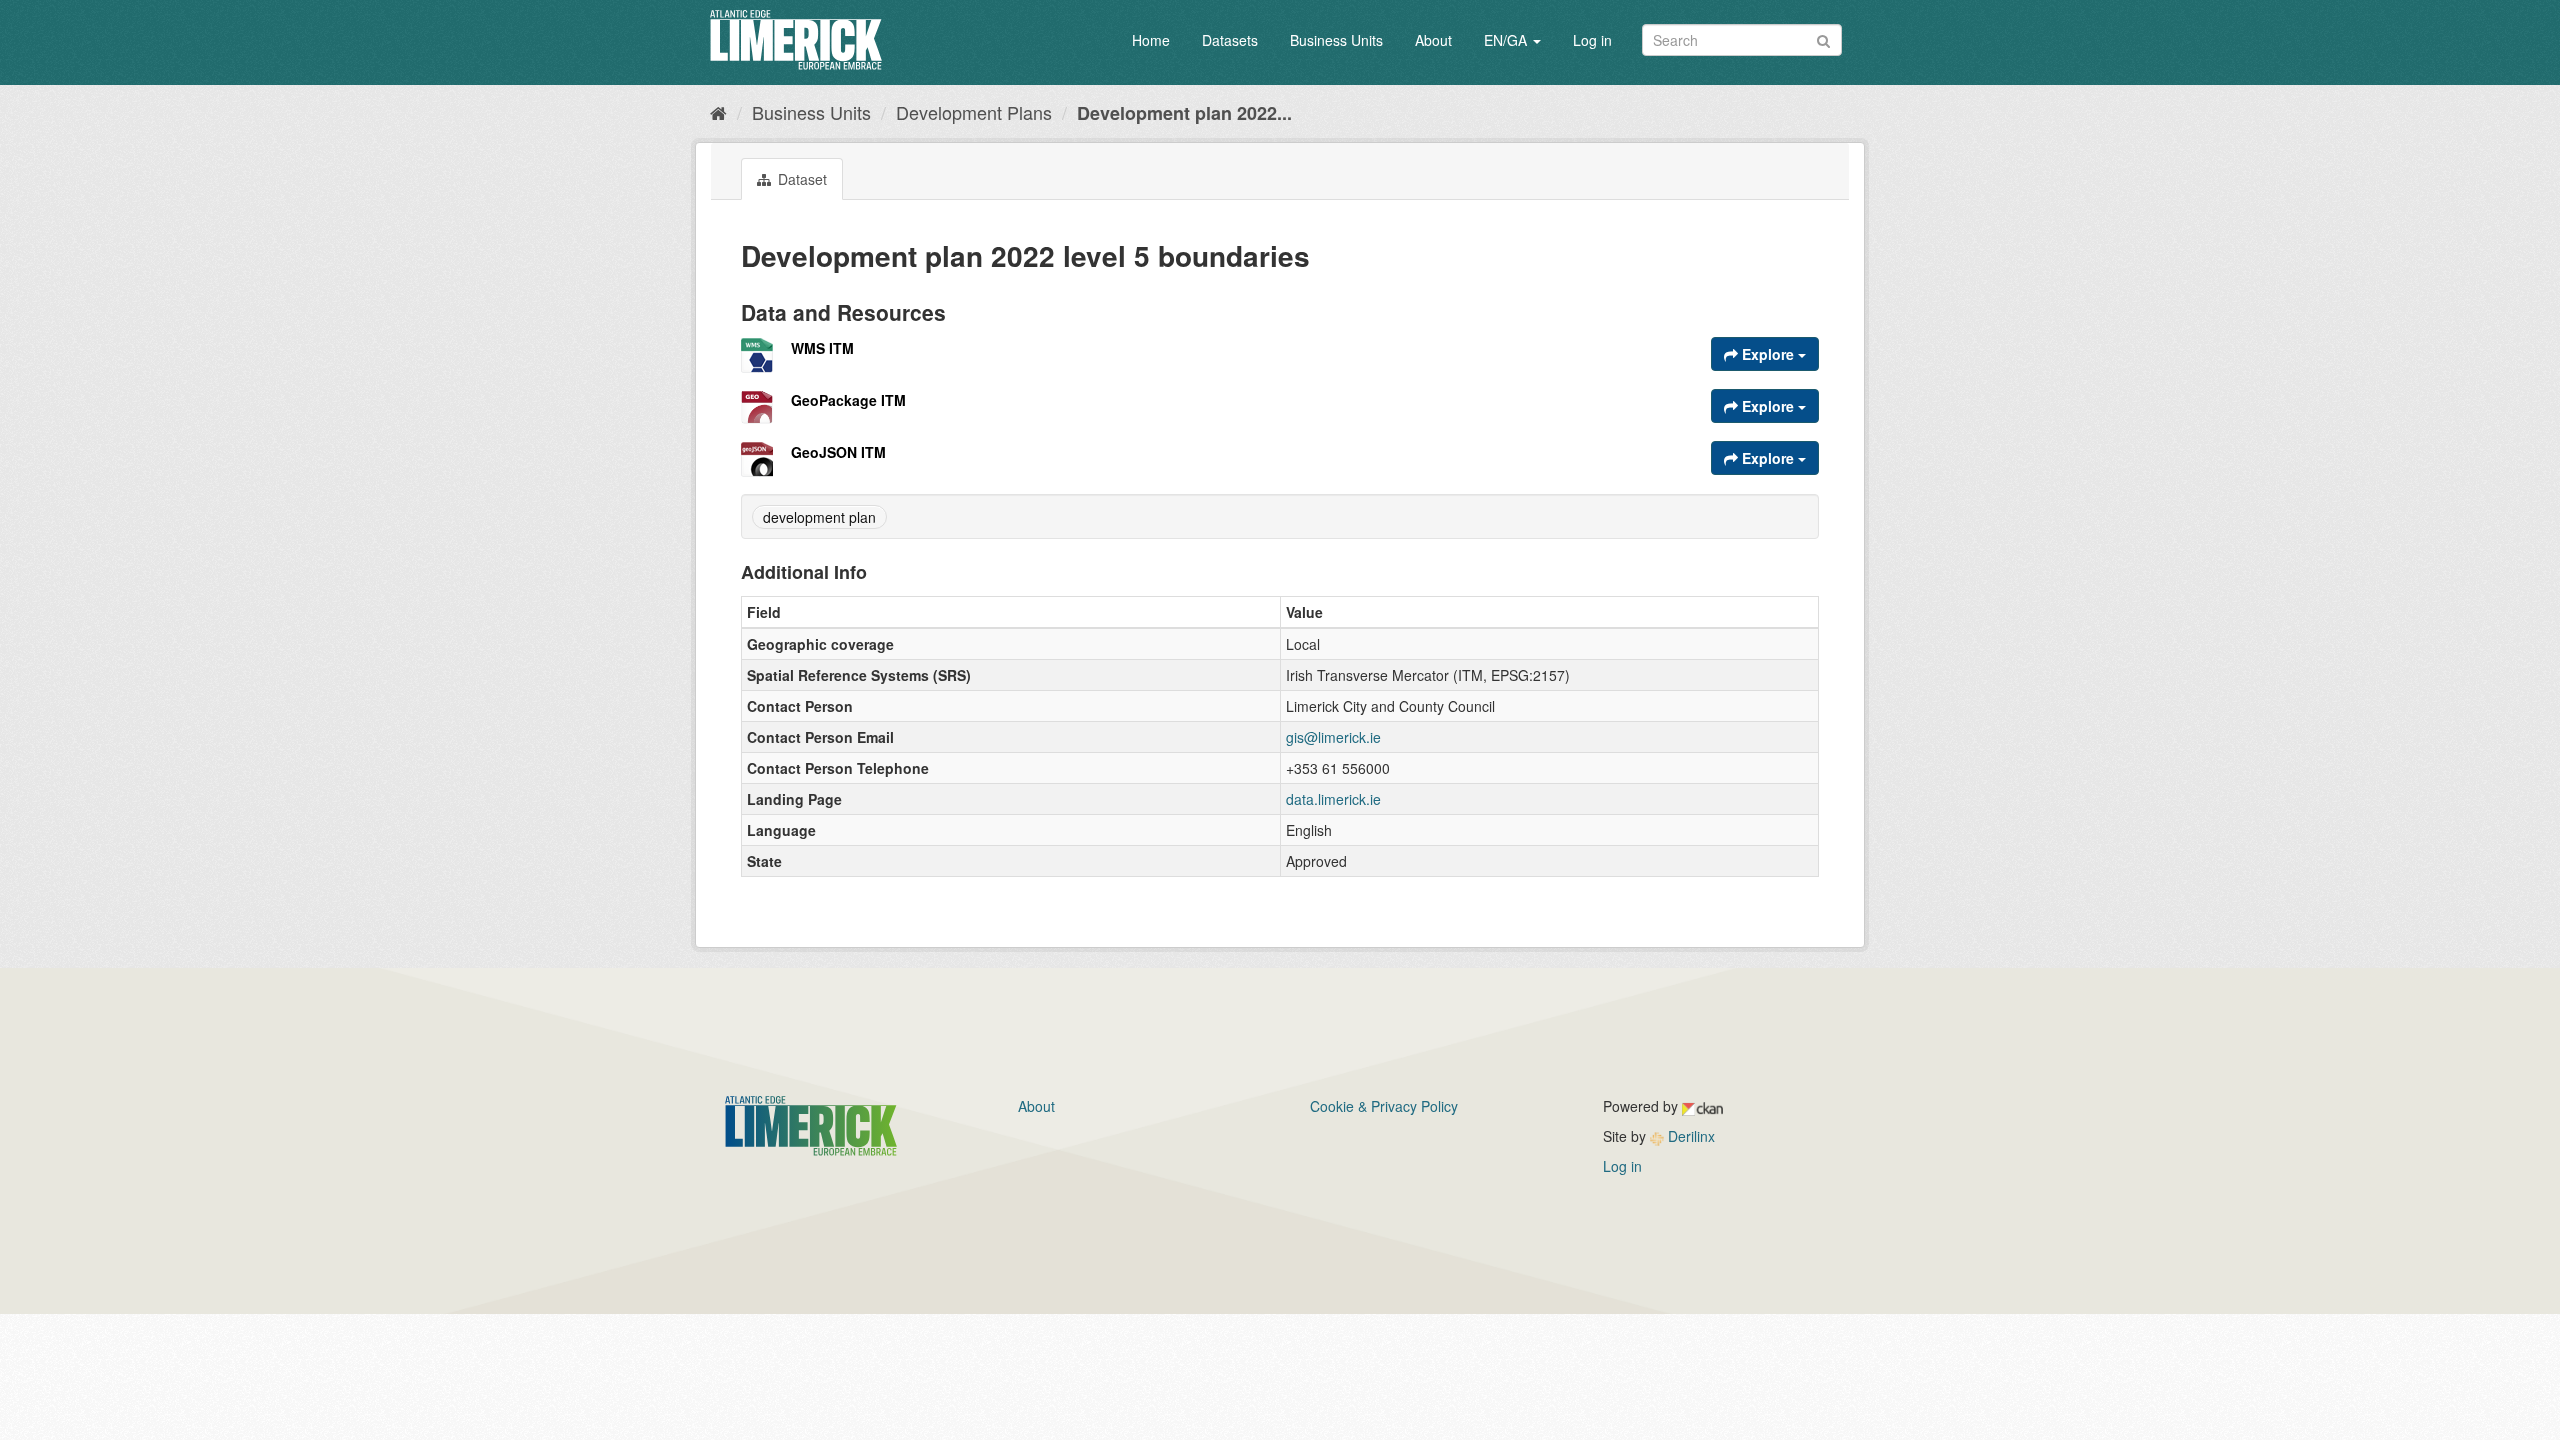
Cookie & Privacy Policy (1384, 1106)
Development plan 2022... (1184, 113)
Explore (1768, 354)
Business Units (1336, 40)
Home (1151, 40)
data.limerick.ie (1333, 799)
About (1433, 40)
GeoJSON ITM (838, 452)
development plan (819, 517)
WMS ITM (822, 348)
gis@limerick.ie (1333, 737)
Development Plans (974, 112)
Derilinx (1689, 1136)
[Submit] (1823, 38)
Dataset (800, 179)
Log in (1592, 40)
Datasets (1230, 40)
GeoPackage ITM (848, 400)
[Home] (718, 112)
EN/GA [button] (1507, 40)
